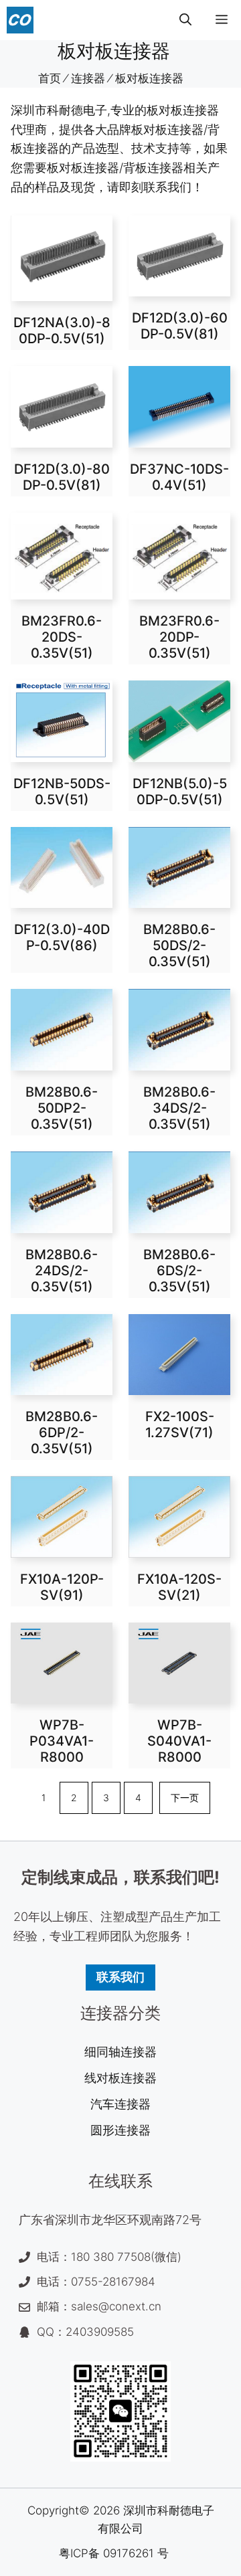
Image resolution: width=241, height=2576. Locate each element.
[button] (185, 20)
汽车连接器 (120, 2104)
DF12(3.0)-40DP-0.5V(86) (62, 937)
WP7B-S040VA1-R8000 (179, 1741)
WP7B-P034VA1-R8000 (62, 1741)
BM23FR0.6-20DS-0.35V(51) (62, 637)
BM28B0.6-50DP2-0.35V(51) (62, 1108)
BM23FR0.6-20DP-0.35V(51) (179, 637)
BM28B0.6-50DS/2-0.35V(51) (179, 945)
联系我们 (120, 1977)
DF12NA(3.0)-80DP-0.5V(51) (62, 331)
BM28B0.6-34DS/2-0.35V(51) (179, 1108)
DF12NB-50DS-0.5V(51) (62, 792)
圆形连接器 (120, 2130)
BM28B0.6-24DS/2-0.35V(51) (62, 1271)
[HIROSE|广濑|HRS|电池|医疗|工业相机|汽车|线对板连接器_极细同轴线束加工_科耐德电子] (20, 20)
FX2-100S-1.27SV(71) (180, 1424)
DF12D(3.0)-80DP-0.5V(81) (62, 477)
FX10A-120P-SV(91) (62, 1587)
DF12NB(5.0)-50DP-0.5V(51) (180, 792)
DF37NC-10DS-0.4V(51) (179, 477)
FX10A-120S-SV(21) (179, 1587)
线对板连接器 (120, 2078)
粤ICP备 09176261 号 (114, 2553)
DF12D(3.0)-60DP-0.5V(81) (180, 326)
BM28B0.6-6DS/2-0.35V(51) (179, 1271)
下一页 (185, 1798)
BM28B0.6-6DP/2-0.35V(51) (62, 1433)
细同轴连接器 (120, 2052)
